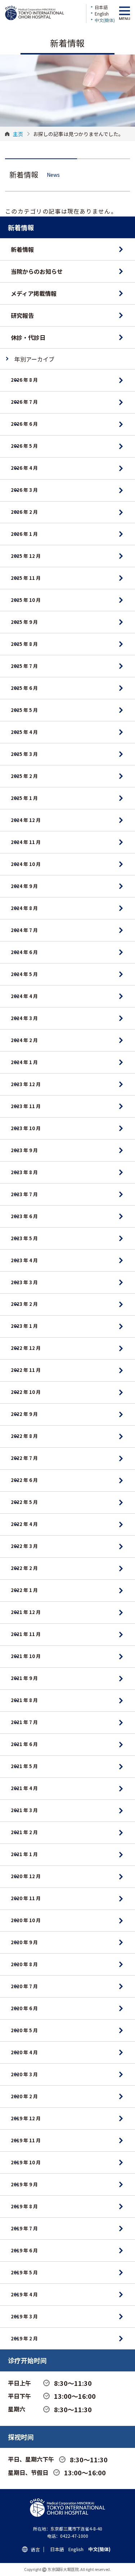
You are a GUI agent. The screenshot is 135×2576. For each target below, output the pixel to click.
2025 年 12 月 (26, 556)
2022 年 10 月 (26, 1392)
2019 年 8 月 (24, 2206)
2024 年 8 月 (24, 908)
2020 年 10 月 (26, 1920)
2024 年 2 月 (24, 1040)
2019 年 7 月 (24, 2228)
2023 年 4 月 (24, 1260)
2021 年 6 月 (24, 1744)
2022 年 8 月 (24, 1436)
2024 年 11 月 (26, 842)
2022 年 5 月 (24, 1502)
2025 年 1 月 (24, 798)
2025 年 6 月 (24, 688)
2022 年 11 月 (26, 1370)
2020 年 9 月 (24, 1942)
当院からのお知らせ (37, 271)
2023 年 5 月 (24, 1238)
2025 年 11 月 (26, 578)
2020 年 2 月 (24, 2096)
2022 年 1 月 (24, 1590)
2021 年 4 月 (24, 1788)
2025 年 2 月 (24, 776)
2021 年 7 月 (24, 1722)
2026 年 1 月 (24, 534)
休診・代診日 (28, 337)
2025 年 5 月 (24, 710)
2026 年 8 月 (24, 380)
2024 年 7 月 (24, 930)
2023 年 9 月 (24, 1150)
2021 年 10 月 (26, 1656)
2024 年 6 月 (24, 952)
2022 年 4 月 (24, 1524)
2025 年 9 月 (24, 622)
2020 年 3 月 (24, 2074)
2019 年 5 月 (24, 2272)
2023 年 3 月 (24, 1282)
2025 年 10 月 (26, 600)
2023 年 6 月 (24, 1216)
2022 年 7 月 (24, 1458)
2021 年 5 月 (24, 1766)
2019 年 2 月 (24, 2338)
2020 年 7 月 (24, 1986)
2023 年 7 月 (24, 1194)
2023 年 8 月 (24, 1172)
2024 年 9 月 (24, 886)
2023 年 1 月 (24, 1326)
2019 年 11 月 (26, 2140)
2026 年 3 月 (24, 490)
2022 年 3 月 (24, 1546)
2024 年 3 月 (24, 1018)
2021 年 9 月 (24, 1678)
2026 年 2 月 (24, 512)
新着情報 (22, 249)
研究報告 (22, 315)
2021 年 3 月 (24, 1810)
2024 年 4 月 (24, 996)
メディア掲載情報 (34, 293)
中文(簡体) (105, 20)
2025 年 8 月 (24, 644)
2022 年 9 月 (24, 1414)
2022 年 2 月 (24, 1568)
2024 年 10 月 (26, 864)
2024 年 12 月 (26, 820)
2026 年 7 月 (24, 402)
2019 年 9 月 (24, 2184)
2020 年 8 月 (24, 1964)
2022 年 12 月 (26, 1348)
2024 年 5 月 (24, 974)
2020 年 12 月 (26, 1876)
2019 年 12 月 (26, 2118)
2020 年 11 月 (26, 1898)
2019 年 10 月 (26, 2162)
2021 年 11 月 (26, 1634)
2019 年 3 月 (24, 2316)
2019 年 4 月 (24, 2294)
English (102, 14)
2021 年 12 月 (26, 1612)
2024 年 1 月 (24, 1062)
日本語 (101, 7)
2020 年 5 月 (24, 2030)
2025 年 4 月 (24, 732)
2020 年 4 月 (24, 2052)
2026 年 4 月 (24, 468)
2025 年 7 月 (24, 666)
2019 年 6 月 (24, 2250)
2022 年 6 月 (24, 1480)
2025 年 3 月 (24, 754)
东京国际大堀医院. (64, 2569)
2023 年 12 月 (26, 1084)
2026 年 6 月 (24, 424)
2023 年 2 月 (24, 1304)
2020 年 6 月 (24, 2008)
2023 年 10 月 (26, 1128)
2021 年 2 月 (24, 1832)
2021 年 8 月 (24, 1700)
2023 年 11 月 (26, 1106)
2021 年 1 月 (24, 1854)
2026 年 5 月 (24, 446)
